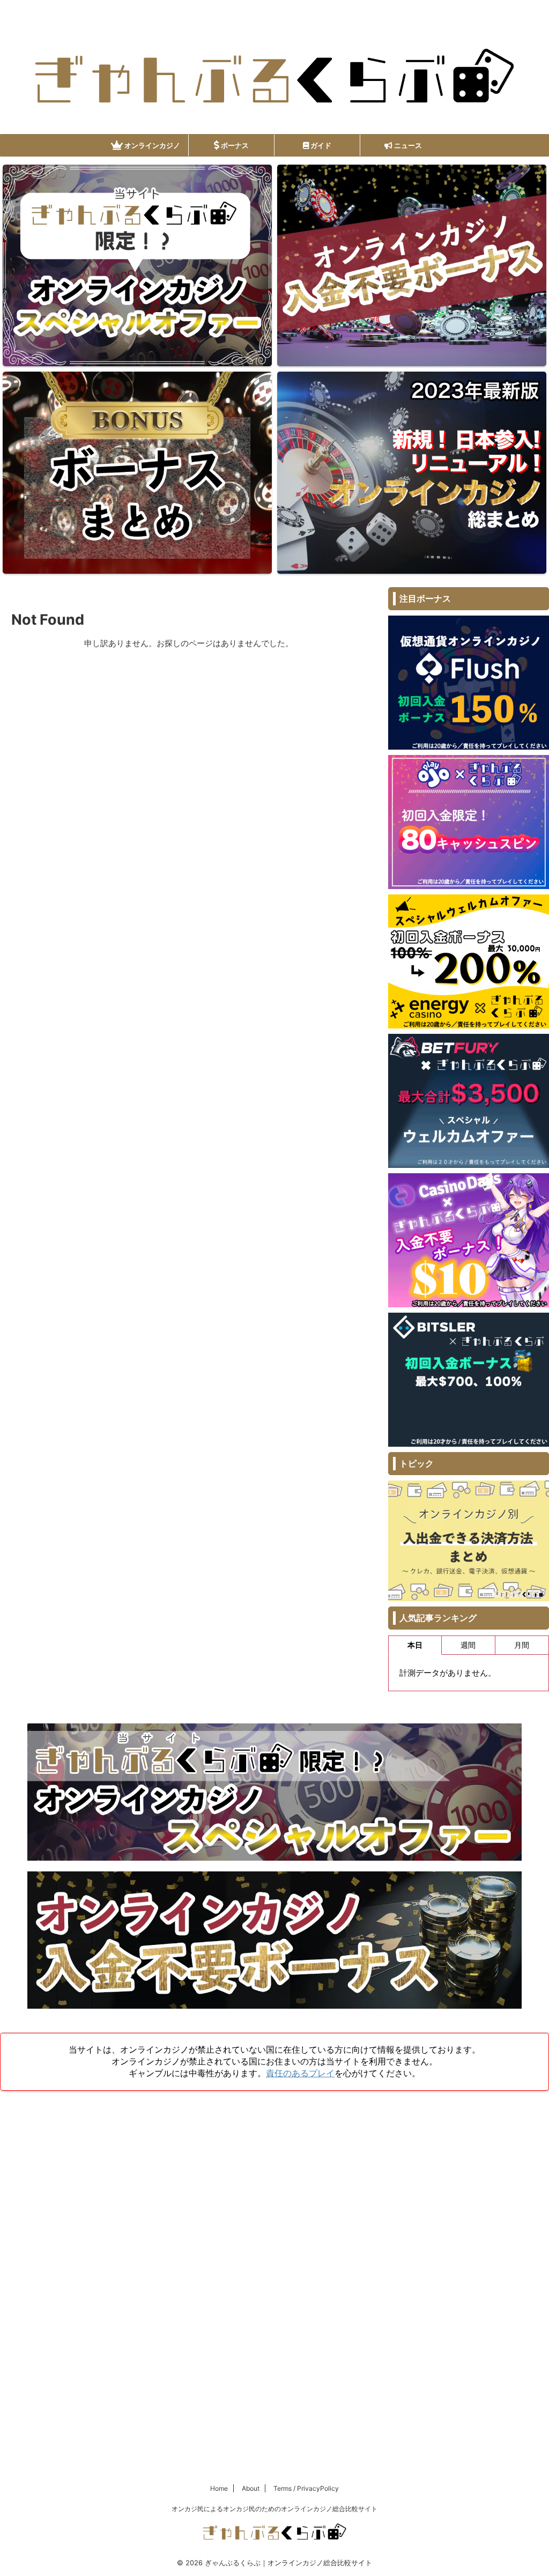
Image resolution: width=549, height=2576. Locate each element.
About (251, 2488)
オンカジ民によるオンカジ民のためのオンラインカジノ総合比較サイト (274, 2509)
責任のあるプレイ (300, 2073)
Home (219, 2488)
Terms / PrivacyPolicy (306, 2488)
